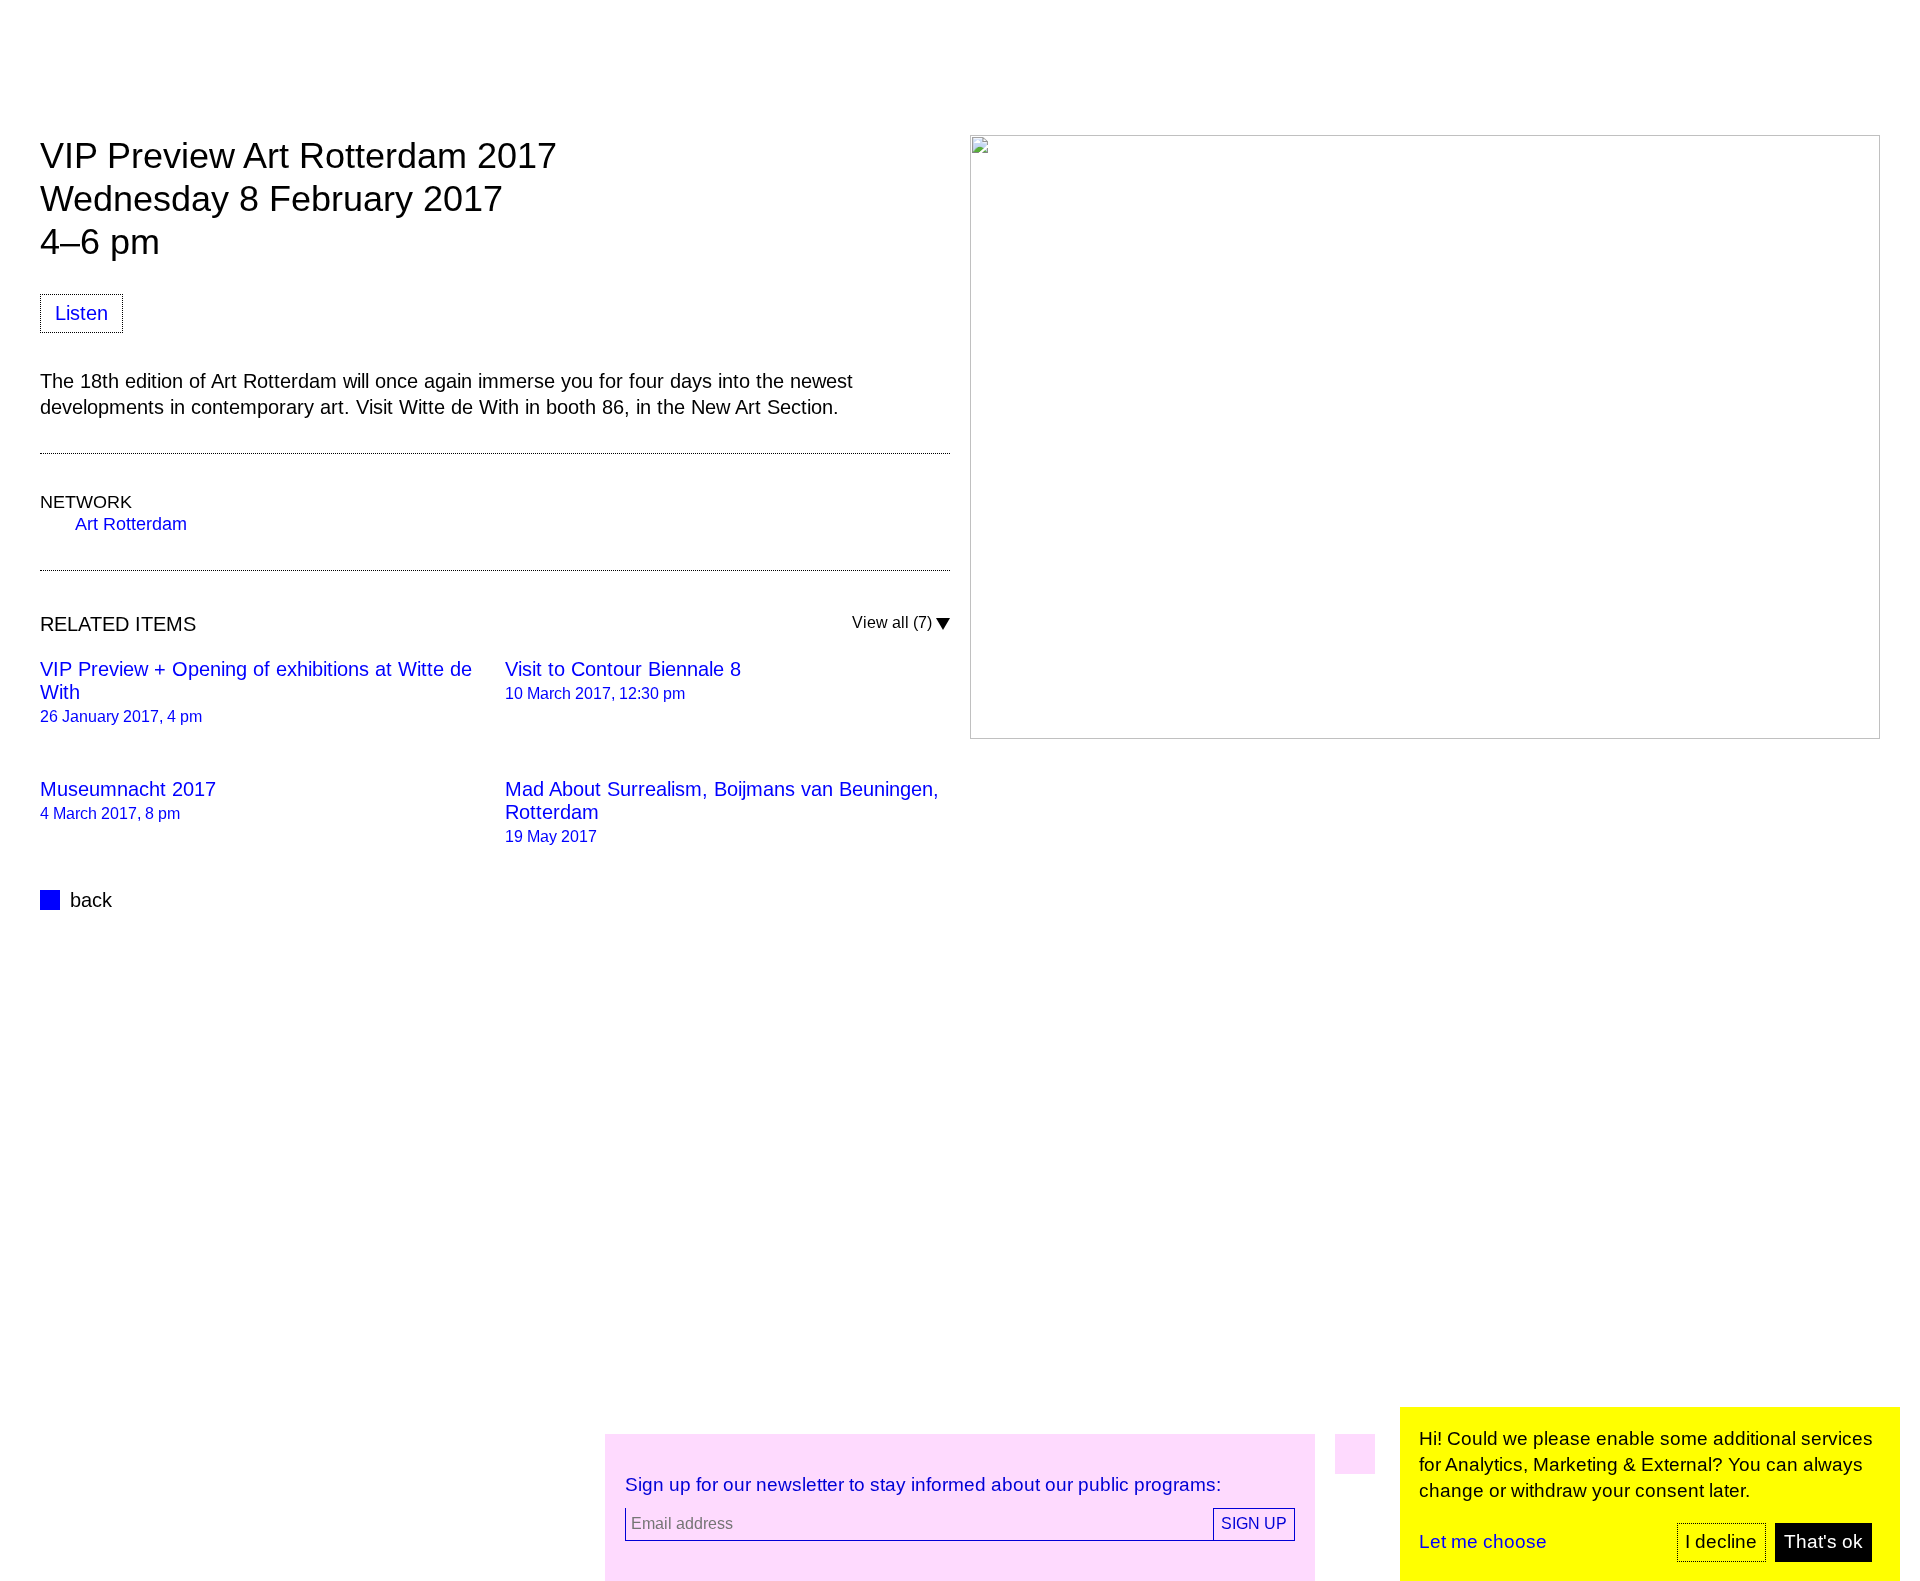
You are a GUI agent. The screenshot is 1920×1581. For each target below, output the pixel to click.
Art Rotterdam (131, 524)
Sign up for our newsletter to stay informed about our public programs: (923, 1484)
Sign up (1254, 1523)
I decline (1721, 1541)
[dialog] (1650, 1494)
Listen (81, 313)
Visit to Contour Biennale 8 (623, 669)
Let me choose (1483, 1541)
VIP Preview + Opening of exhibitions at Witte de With (256, 680)
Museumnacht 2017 (128, 789)
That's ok (1823, 1541)
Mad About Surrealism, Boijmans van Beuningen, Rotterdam (722, 800)
